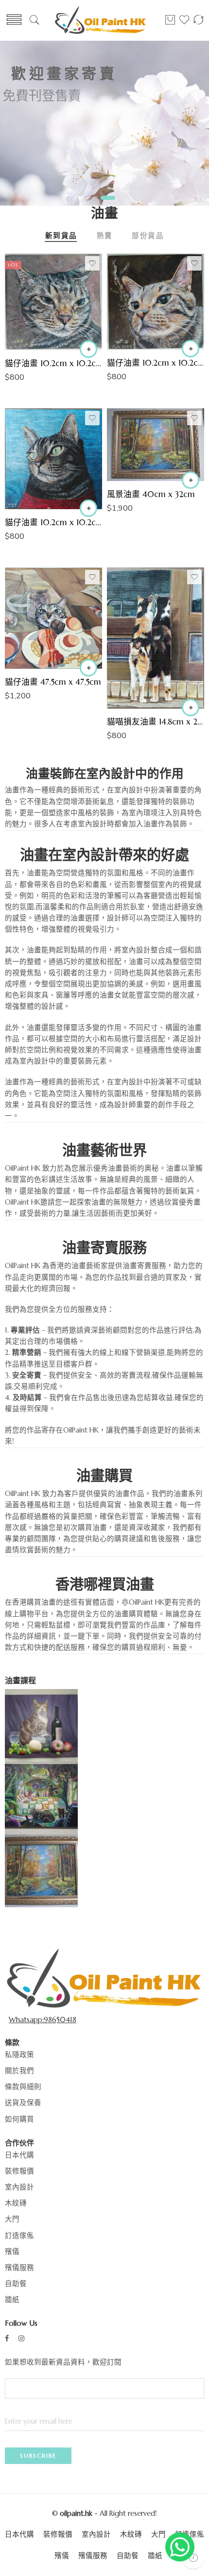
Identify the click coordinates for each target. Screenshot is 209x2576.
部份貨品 (148, 236)
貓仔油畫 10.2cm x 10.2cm (53, 363)
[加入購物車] (88, 349)
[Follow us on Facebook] (7, 2339)
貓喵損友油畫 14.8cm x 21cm (156, 722)
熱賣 (105, 236)
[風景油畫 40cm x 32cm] (156, 445)
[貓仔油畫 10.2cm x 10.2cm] (53, 302)
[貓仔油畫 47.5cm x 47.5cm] (53, 618)
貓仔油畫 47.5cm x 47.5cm (53, 682)
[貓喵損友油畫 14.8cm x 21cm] (156, 638)
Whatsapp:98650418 (43, 2020)
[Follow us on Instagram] (21, 2339)
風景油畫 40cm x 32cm (151, 494)
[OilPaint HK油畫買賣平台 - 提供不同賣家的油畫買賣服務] (101, 21)
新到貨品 (61, 236)
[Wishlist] (92, 263)
